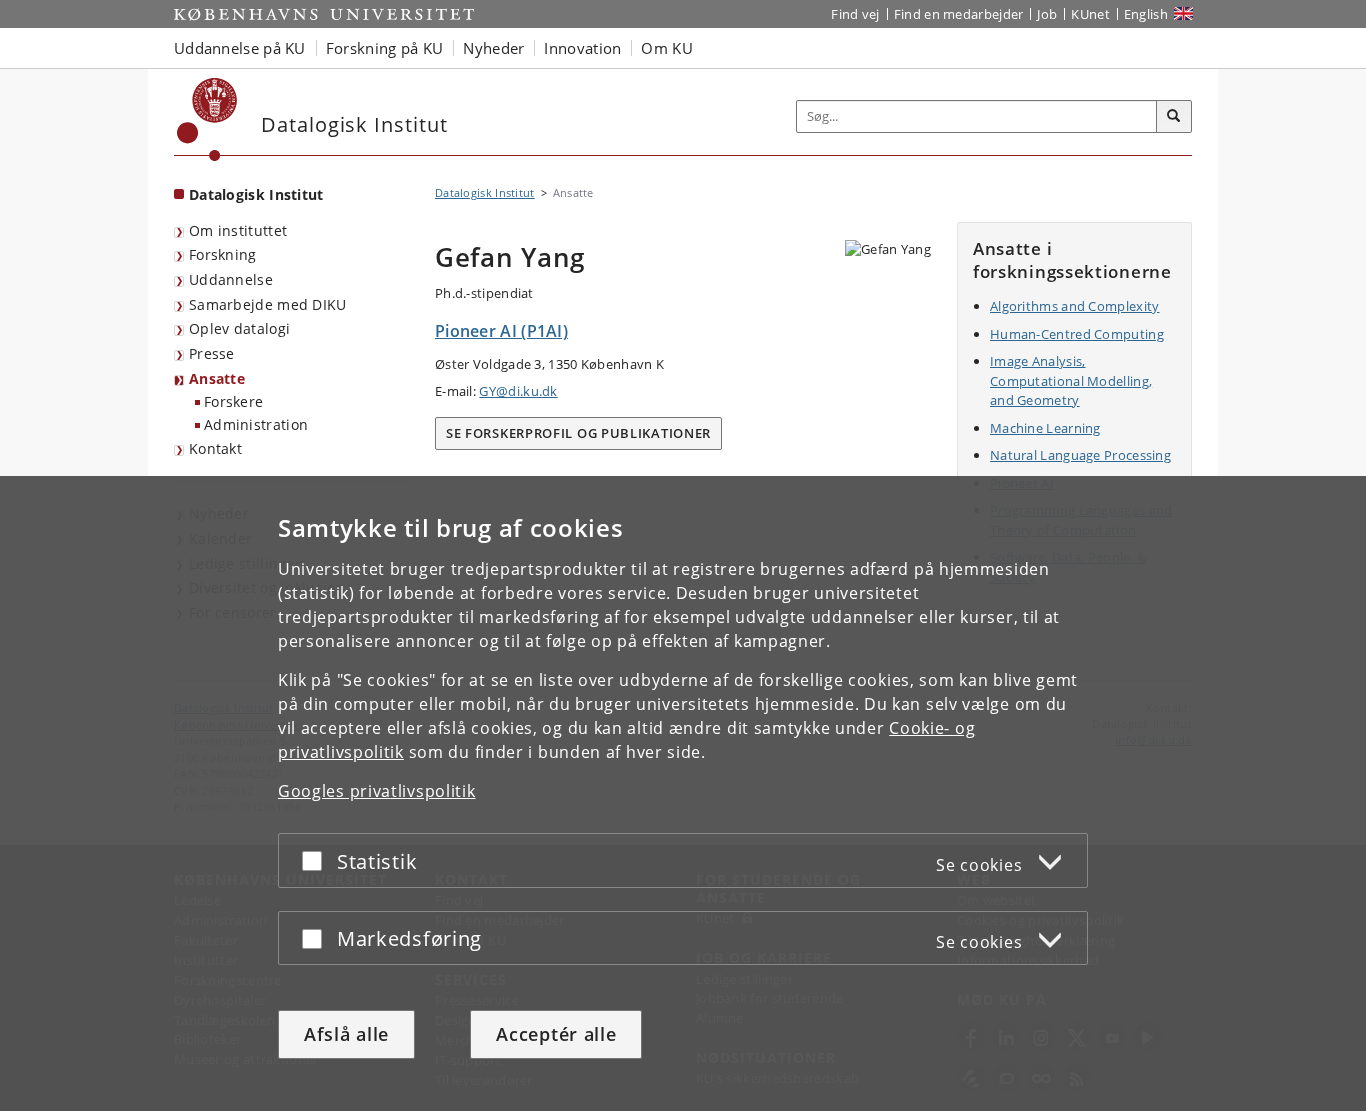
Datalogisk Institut (256, 194)
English (1146, 14)
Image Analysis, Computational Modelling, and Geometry (1071, 380)
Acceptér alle (556, 1034)
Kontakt (215, 448)
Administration (256, 424)
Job (1047, 14)
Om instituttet (238, 230)
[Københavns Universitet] (207, 119)
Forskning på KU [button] (385, 48)
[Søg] (1174, 117)
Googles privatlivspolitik (377, 791)
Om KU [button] (667, 48)
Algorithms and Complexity (1075, 306)
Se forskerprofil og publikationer (578, 433)
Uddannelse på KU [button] (240, 48)
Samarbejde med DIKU (268, 304)
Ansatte (217, 378)
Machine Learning (1045, 428)
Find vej (855, 14)
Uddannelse (231, 279)
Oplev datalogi (239, 328)
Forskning (223, 254)
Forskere (233, 401)
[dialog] (683, 793)
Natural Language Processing (1080, 455)
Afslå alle (346, 1034)
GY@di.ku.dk (518, 391)
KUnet (1090, 14)
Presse (212, 353)
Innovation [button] (582, 48)
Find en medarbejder (959, 14)
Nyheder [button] (493, 48)
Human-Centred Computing (1077, 334)
